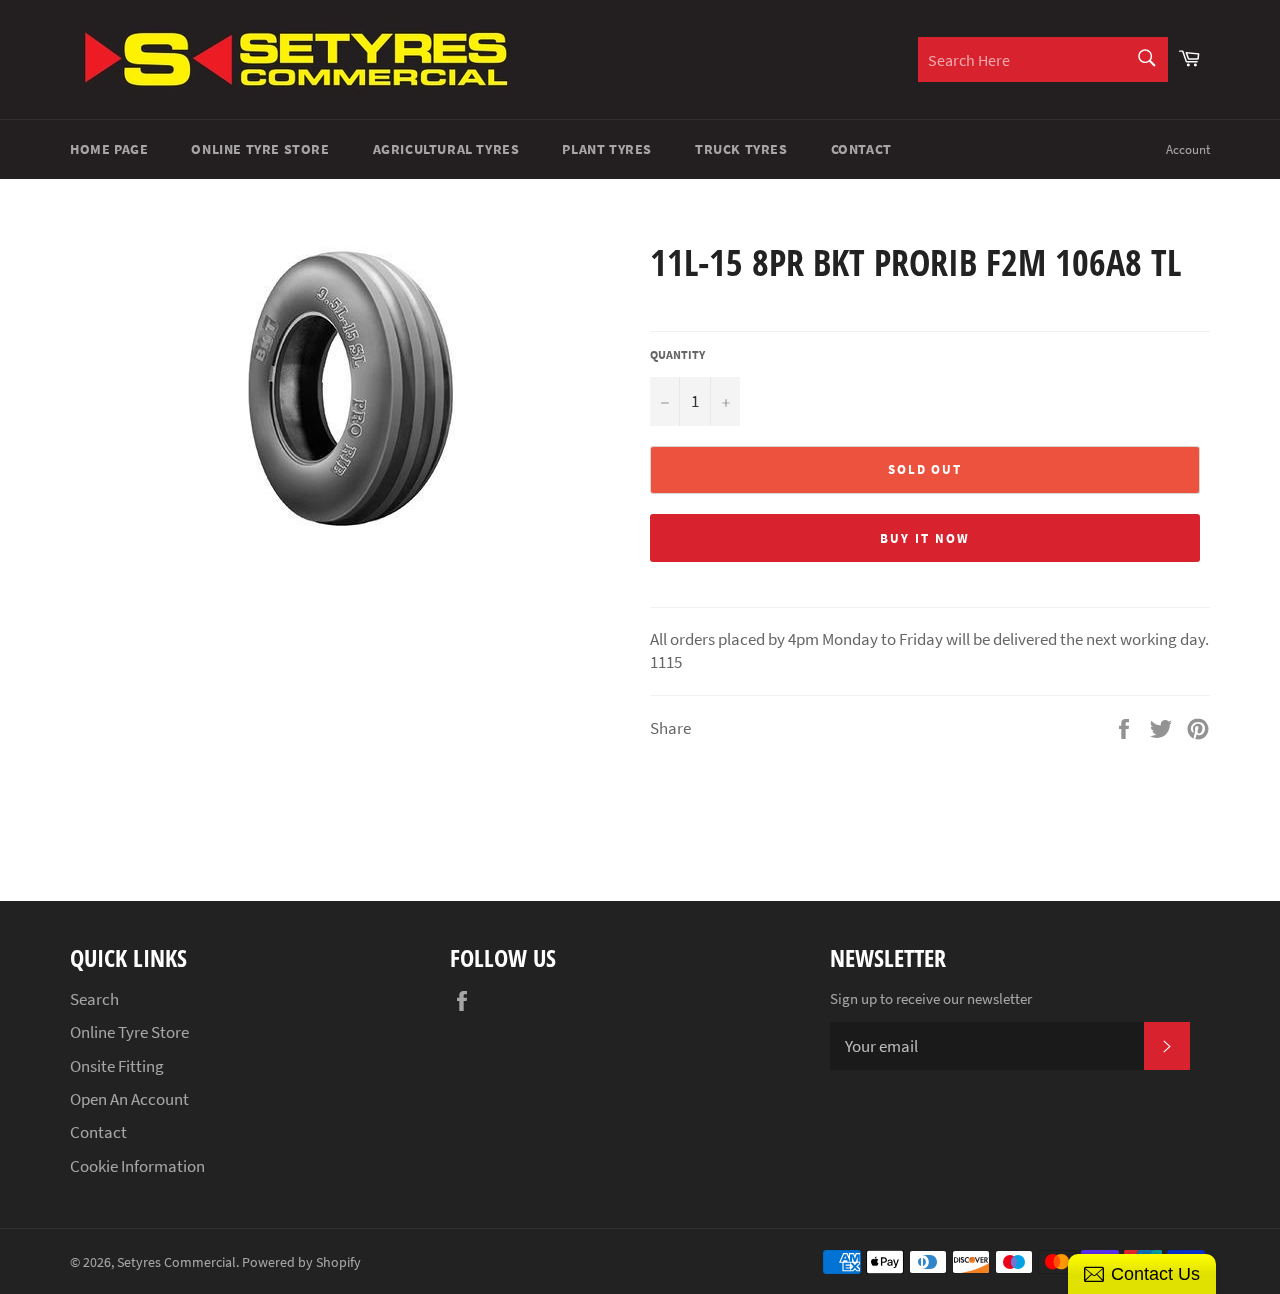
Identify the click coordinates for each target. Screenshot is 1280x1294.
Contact (861, 149)
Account (1188, 149)
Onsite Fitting (117, 1066)
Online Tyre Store (260, 149)
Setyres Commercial (176, 1262)
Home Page (109, 149)
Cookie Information (137, 1166)
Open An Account (129, 1099)
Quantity (677, 354)
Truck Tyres (741, 149)
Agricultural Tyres (446, 149)
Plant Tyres (607, 149)
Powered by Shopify (301, 1262)
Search (94, 999)
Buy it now (925, 538)
